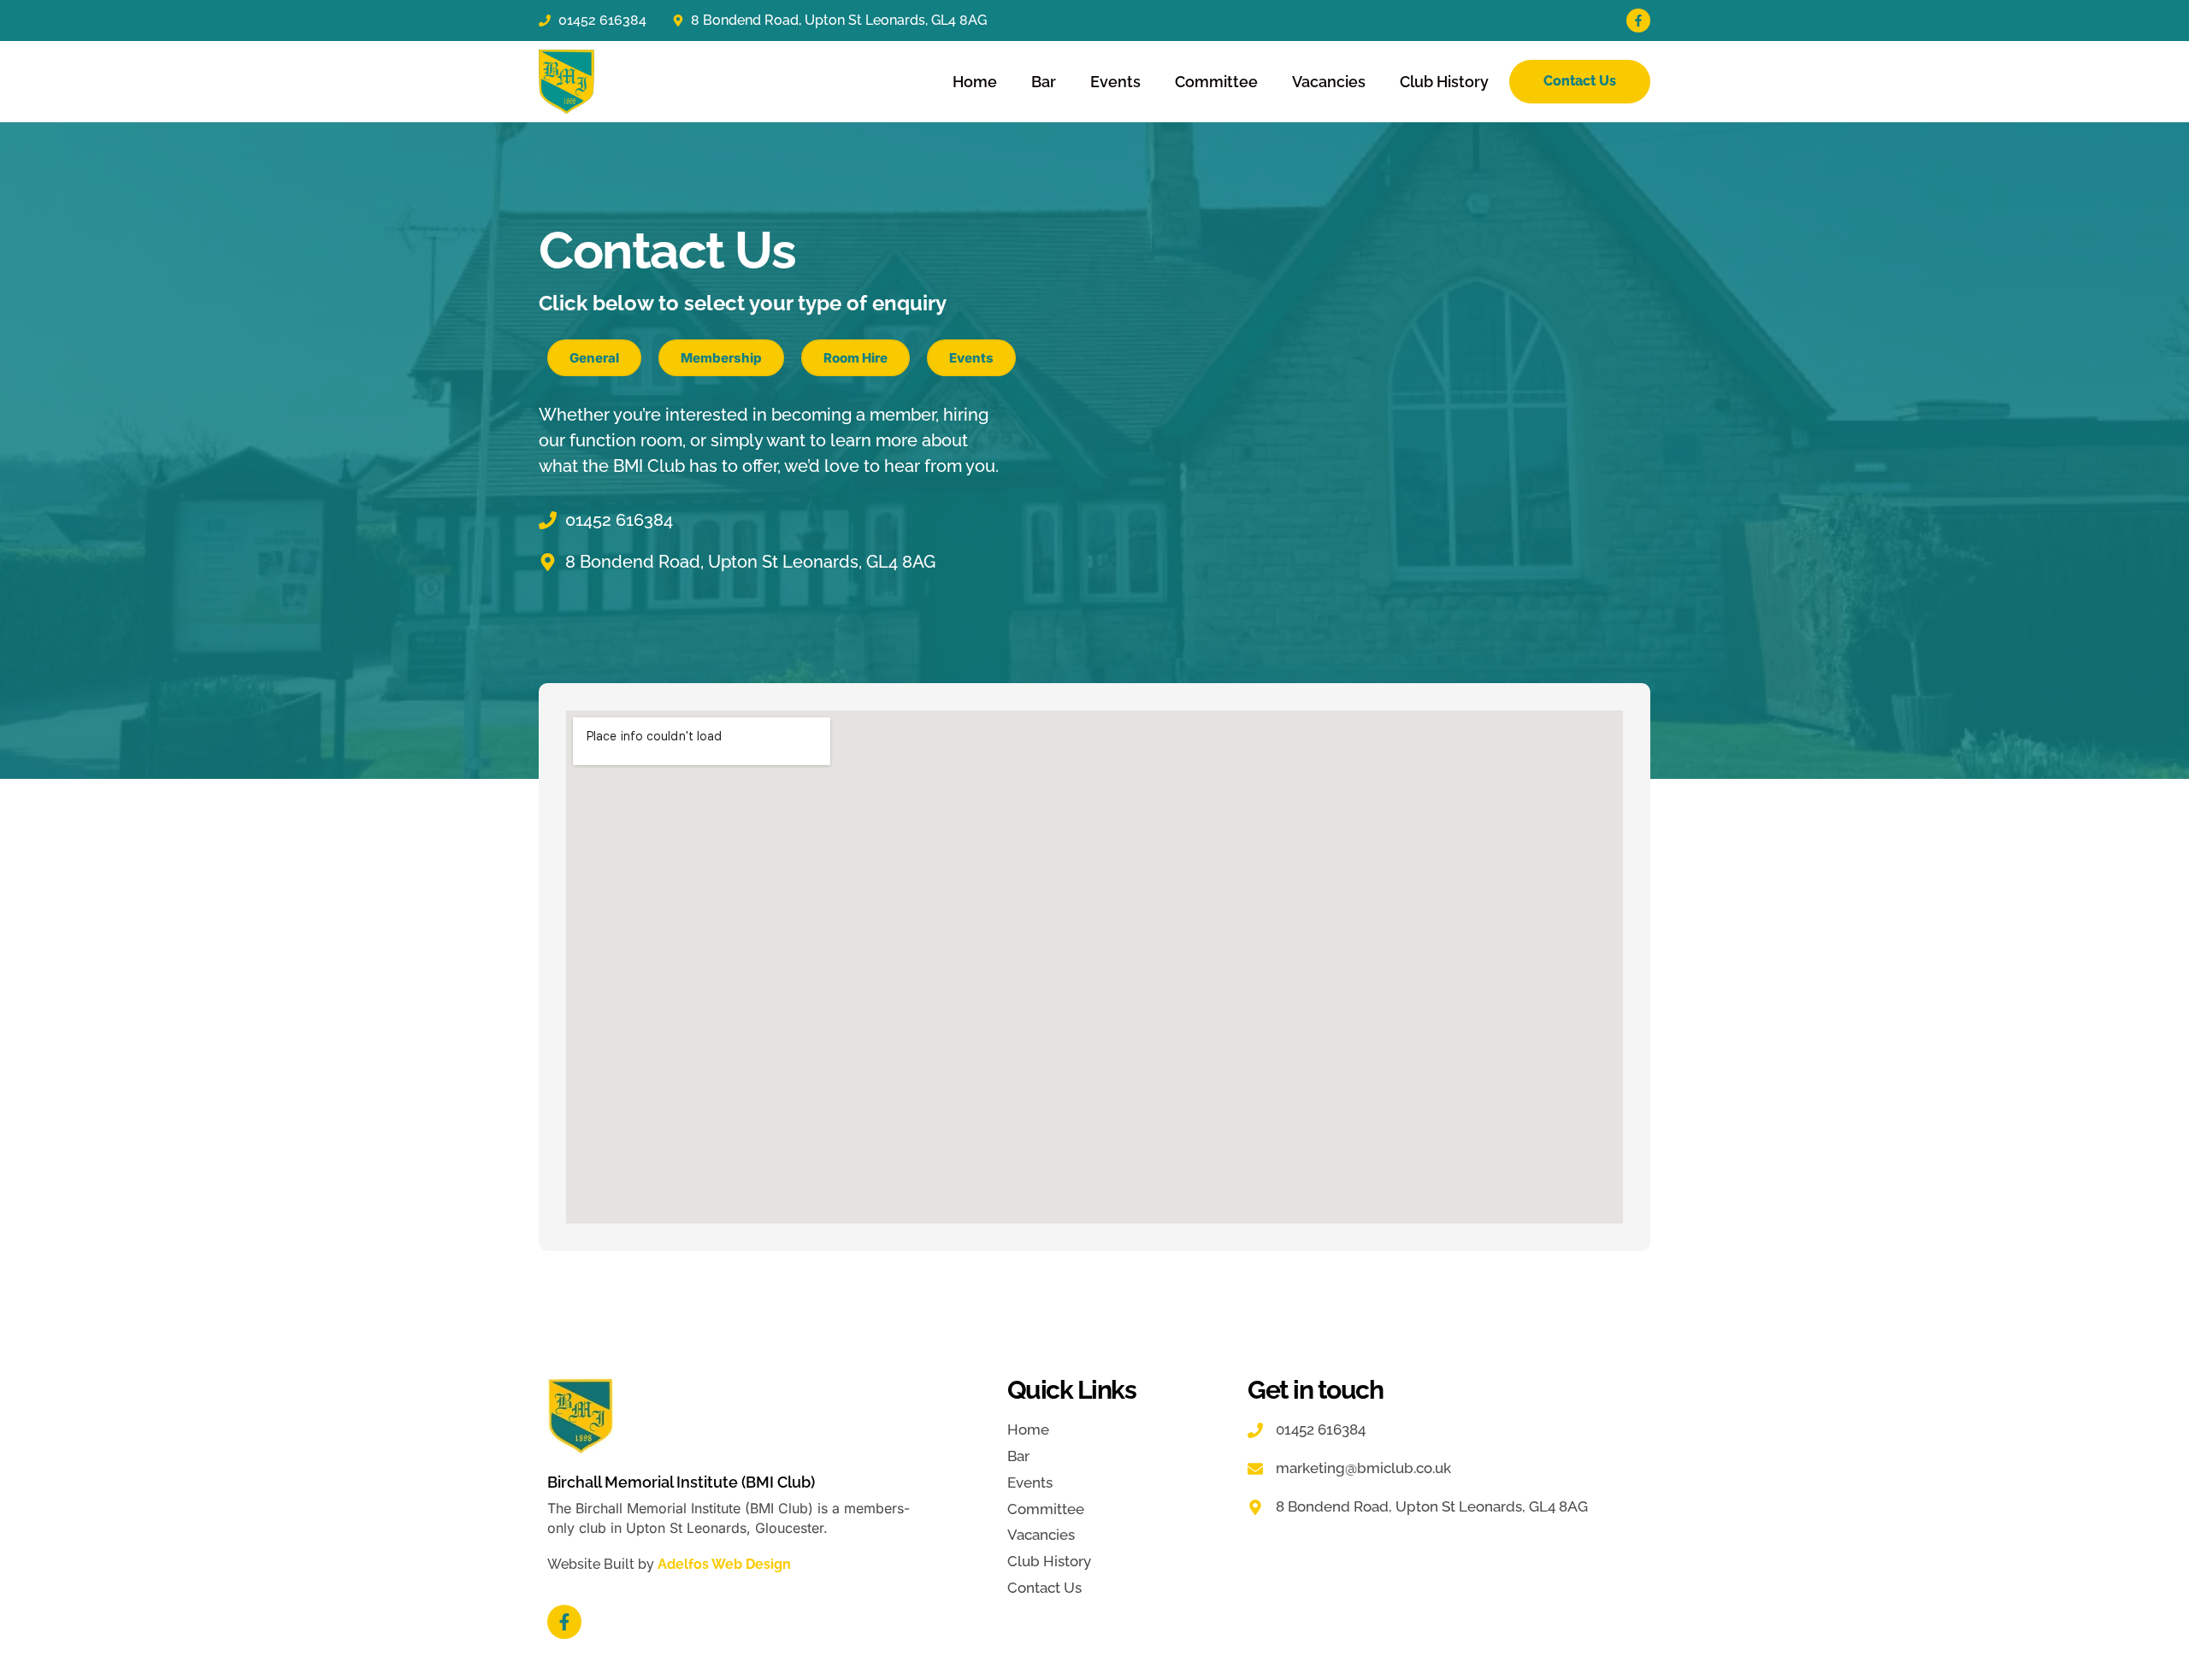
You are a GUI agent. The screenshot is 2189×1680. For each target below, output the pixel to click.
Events (1115, 82)
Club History (1444, 82)
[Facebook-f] (1638, 21)
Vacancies (1329, 82)
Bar (1044, 82)
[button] (594, 358)
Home (975, 82)
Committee (1216, 82)
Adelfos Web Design (724, 1564)
